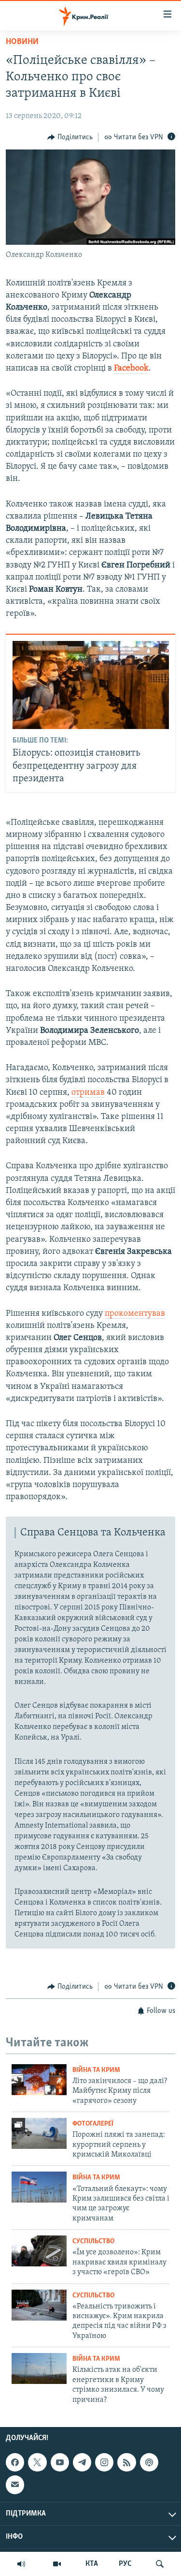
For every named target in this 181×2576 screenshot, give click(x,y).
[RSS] (126, 2462)
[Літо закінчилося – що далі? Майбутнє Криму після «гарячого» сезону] (39, 2080)
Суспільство (93, 2241)
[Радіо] (21, 2564)
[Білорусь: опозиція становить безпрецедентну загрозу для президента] (91, 685)
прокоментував (135, 1314)
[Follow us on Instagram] (104, 2462)
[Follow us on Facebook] (15, 2462)
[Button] (70, 137)
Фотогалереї (93, 2124)
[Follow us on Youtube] (60, 2462)
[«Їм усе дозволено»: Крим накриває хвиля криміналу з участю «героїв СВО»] (39, 2251)
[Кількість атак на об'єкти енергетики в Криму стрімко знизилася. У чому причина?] (39, 2368)
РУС (125, 2564)
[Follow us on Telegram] (82, 2462)
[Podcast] (149, 2462)
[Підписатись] (15, 2485)
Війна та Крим (96, 2070)
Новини (22, 42)
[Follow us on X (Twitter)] (37, 2462)
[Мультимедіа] (57, 2564)
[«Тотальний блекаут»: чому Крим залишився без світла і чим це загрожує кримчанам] (39, 2187)
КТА (92, 2564)
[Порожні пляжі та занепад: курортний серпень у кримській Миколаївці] (39, 2133)
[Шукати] (160, 2564)
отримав (88, 1093)
